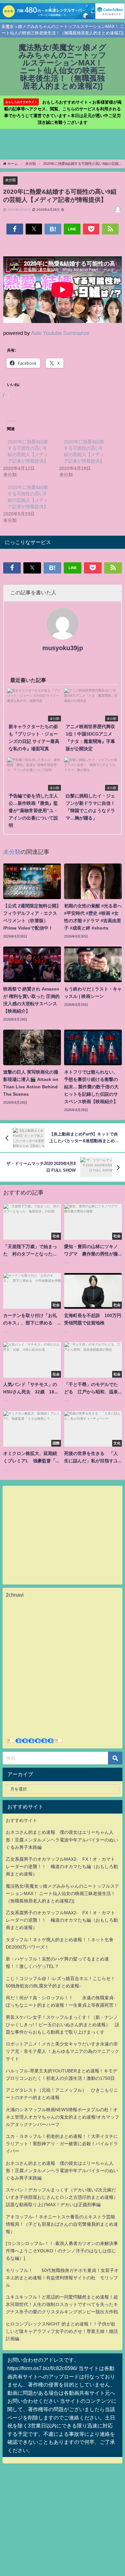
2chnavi (15, 1595)
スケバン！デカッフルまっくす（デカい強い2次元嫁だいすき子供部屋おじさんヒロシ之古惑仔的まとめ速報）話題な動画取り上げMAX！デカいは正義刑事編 (62, 2197)
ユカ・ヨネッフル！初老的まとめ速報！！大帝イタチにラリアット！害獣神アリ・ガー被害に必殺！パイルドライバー (62, 2144)
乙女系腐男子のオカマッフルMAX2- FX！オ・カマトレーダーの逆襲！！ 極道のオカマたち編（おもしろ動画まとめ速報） (62, 1866)
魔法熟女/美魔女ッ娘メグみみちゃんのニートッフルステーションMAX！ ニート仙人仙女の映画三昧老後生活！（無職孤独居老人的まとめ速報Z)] (63, 1893)
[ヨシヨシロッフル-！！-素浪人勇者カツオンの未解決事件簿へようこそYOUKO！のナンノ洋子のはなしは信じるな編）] (62, 2251)
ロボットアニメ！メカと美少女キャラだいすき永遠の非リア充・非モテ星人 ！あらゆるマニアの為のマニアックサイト (63, 2051)
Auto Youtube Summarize (60, 333)
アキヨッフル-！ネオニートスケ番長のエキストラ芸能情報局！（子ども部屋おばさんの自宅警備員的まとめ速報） (62, 2224)
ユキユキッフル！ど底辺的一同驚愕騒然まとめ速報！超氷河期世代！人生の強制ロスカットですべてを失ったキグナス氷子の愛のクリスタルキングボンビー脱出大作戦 (62, 2304)
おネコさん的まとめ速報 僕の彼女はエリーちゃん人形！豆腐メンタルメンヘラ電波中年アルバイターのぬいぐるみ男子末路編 (62, 1840)
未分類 (10, 180)
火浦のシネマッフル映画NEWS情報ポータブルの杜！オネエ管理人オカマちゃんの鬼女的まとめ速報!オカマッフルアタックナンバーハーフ (63, 2117)
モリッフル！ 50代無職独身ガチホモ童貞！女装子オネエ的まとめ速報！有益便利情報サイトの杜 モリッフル (62, 2278)
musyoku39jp (63, 648)
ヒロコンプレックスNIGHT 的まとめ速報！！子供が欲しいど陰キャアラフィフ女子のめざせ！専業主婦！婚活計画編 (62, 2331)
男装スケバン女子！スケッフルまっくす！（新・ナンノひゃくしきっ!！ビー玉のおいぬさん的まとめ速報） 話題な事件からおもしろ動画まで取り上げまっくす (63, 2025)
